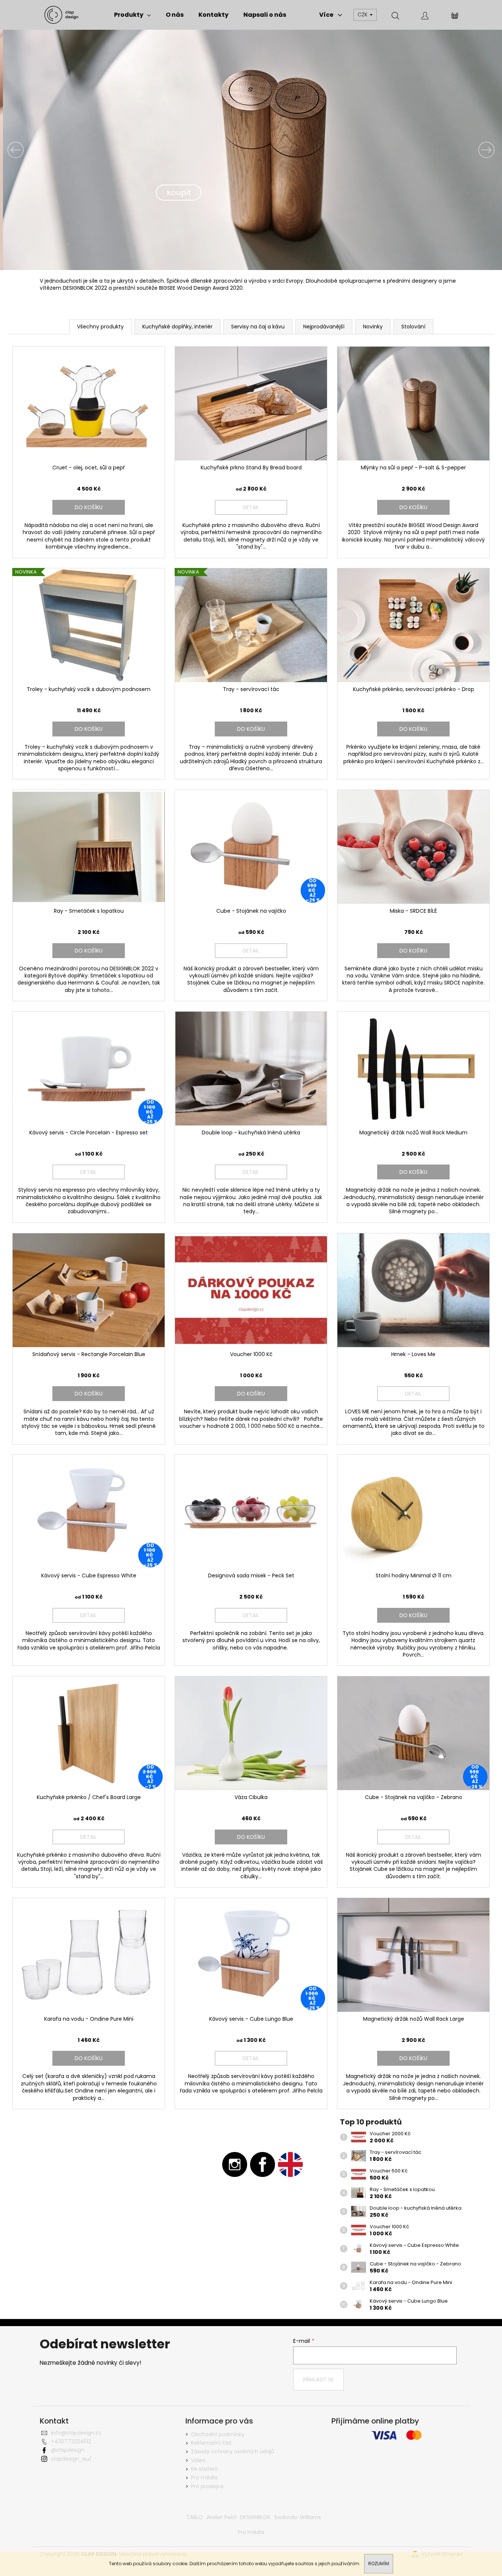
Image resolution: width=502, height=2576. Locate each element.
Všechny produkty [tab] (100, 327)
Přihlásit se (318, 2380)
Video (198, 2460)
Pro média (204, 2477)
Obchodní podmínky (218, 2434)
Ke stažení (204, 2469)
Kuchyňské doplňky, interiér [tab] (177, 327)
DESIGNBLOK (255, 2517)
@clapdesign (68, 2450)
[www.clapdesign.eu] (290, 2164)
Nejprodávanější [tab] (324, 327)
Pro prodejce (207, 2486)
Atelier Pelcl (221, 2517)
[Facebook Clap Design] (263, 2164)
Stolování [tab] (413, 327)
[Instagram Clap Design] (235, 2164)
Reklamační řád (211, 2443)
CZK (363, 15)
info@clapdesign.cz (76, 2433)
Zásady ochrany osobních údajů (233, 2451)
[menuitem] (132, 15)
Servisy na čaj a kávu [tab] (258, 327)
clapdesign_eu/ (71, 2459)
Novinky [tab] (373, 327)
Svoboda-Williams (298, 2517)
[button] (38, 150)
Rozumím (379, 2564)
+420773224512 (71, 2441)
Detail (251, 507)
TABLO (195, 2517)
